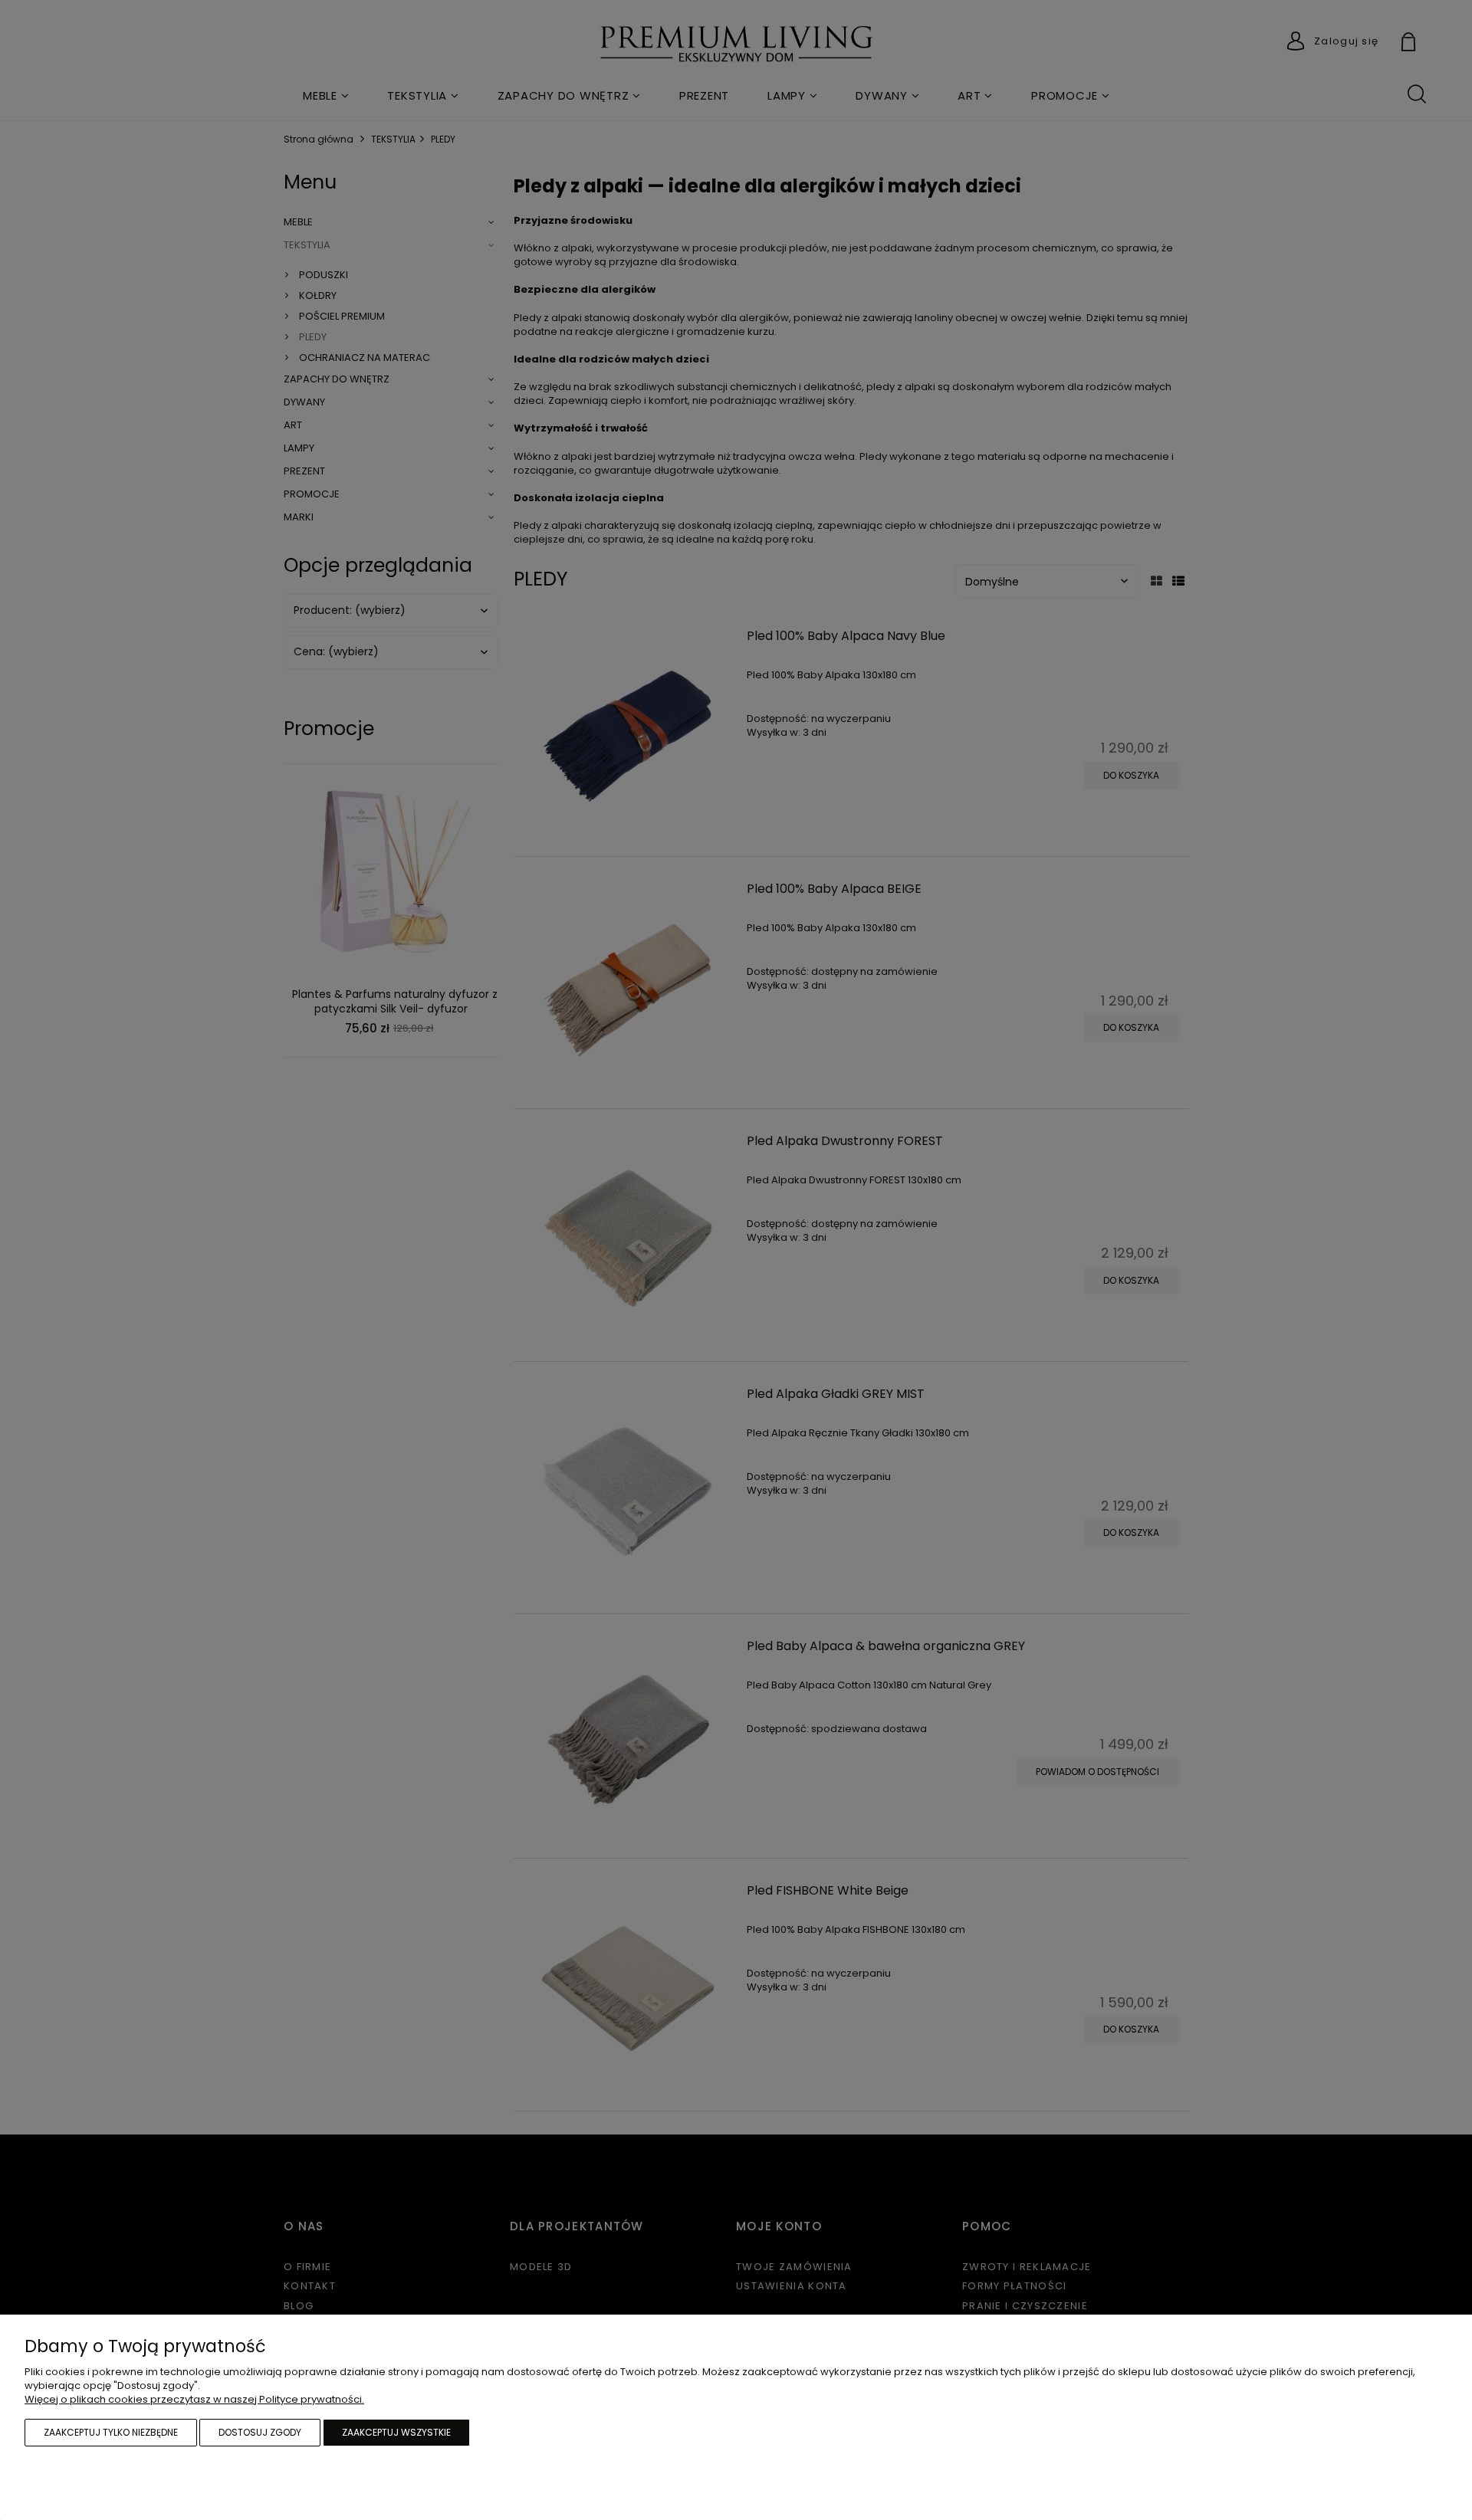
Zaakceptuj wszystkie (396, 2432)
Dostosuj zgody (260, 2432)
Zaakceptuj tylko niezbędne (111, 2432)
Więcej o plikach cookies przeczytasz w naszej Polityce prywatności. (194, 2399)
